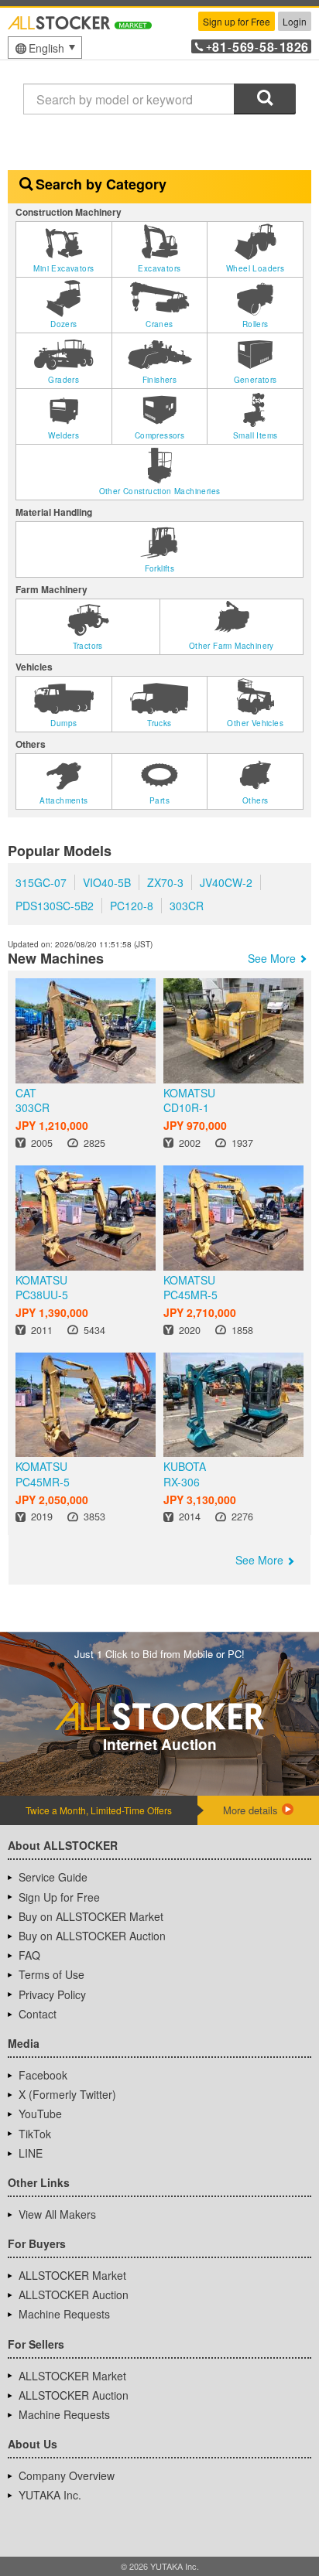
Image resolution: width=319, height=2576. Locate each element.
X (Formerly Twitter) (67, 2094)
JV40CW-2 (226, 882)
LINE (31, 2153)
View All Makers (57, 2214)
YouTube (40, 2114)
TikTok (35, 2134)
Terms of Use (51, 1974)
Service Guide (53, 1877)
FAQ (29, 1955)
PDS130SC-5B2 (55, 906)
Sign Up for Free (59, 1897)
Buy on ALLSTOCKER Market (91, 1916)
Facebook (43, 2075)
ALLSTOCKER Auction (74, 2295)
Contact (38, 2014)
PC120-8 (132, 906)
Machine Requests (64, 2314)
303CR (187, 906)
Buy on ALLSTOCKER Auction (92, 1936)
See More (272, 958)
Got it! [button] (159, 2507)
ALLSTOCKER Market (72, 2275)
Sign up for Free (237, 21)
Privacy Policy (52, 1994)
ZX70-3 (165, 882)
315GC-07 (41, 882)
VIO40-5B (107, 882)
